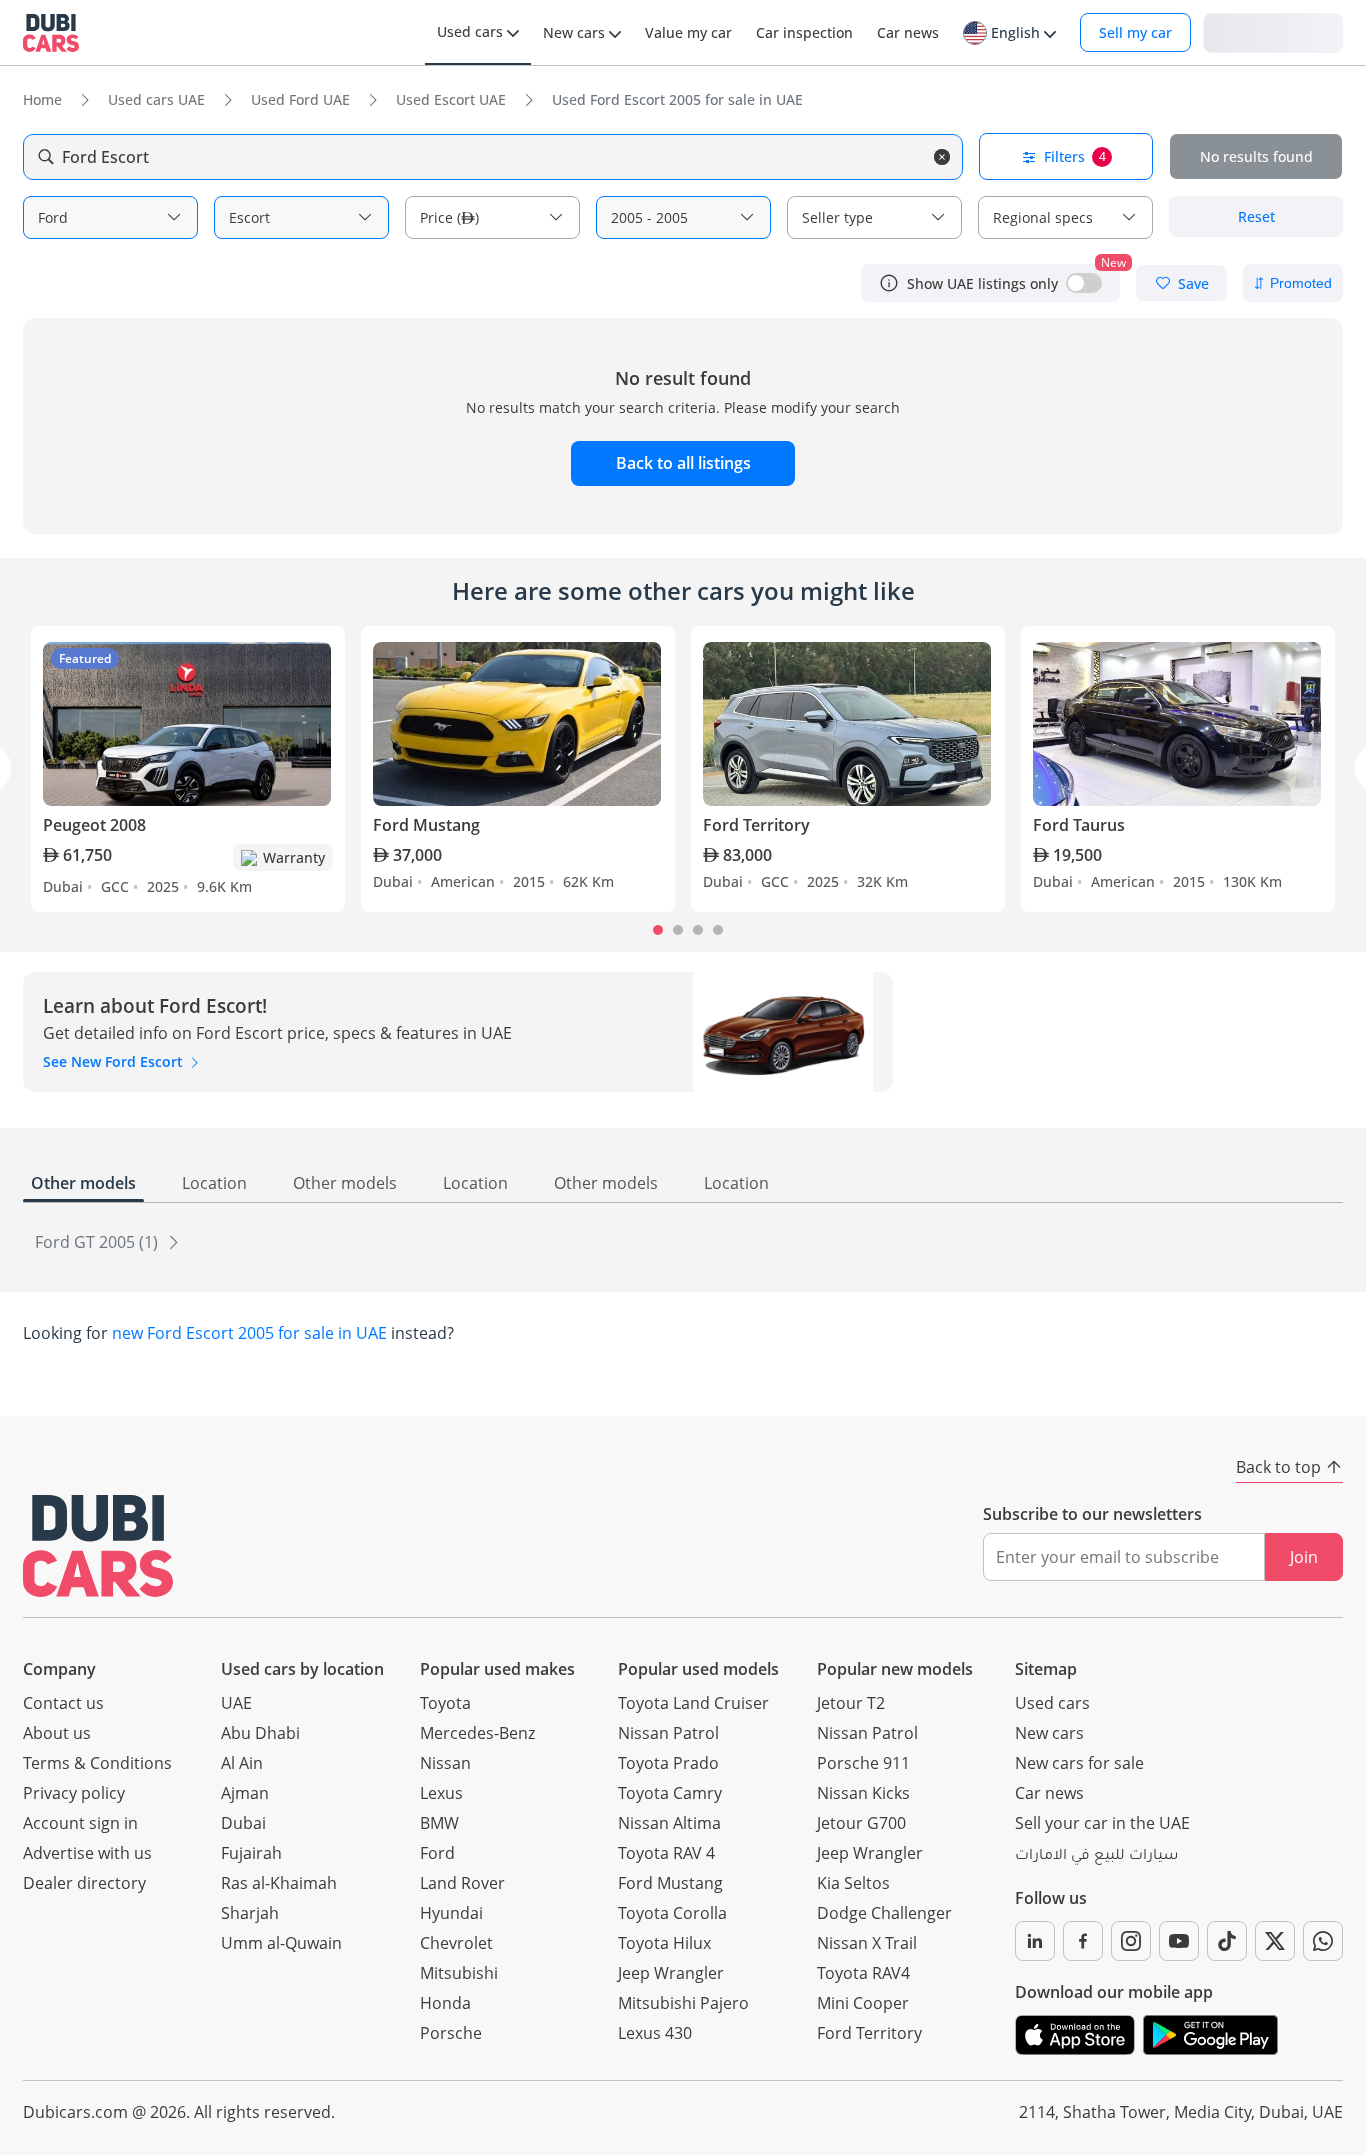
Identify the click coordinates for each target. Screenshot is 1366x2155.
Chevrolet (456, 1943)
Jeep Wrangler (671, 1973)
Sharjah (250, 1913)
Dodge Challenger (884, 1913)
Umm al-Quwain (281, 1943)
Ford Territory (869, 2033)
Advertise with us (87, 1853)
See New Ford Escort (115, 1061)
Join (1304, 1557)
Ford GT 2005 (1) (98, 1242)
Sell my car (1135, 32)
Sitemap (1046, 1669)
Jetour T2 (851, 1703)
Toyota (445, 1703)
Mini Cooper (863, 2003)
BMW (439, 1823)
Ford (437, 1853)
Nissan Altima (669, 1823)
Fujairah (251, 1853)
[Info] (889, 283)
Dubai (243, 1823)
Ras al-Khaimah (279, 1883)
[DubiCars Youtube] (1179, 1941)
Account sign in (80, 1823)
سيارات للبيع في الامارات (1096, 1857)
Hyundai (451, 1913)
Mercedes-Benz (477, 1733)
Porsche (451, 2033)
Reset (1256, 216)
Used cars (1052, 1703)
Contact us (63, 1703)
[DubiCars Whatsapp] (1323, 1941)
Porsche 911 (863, 1763)
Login (1273, 31)
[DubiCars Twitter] (1275, 1941)
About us (57, 1733)
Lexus (441, 1793)
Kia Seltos (853, 1883)
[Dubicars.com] (98, 1545)
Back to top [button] (1278, 1467)
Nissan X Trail (867, 1943)
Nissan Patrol (668, 1733)
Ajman (245, 1793)
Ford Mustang (670, 1883)
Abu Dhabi (260, 1733)
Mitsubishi (459, 1973)
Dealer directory (84, 1883)
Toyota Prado (668, 1763)
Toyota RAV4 (863, 1973)
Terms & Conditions (97, 1763)
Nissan (445, 1763)
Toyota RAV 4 (666, 1853)
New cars (1049, 1733)
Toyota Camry (670, 1793)
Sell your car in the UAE (1102, 1823)
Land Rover (462, 1883)
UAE (236, 1703)
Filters (1075, 156)
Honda (445, 2003)
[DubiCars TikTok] (1227, 1941)
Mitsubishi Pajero (683, 2003)
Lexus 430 (655, 2033)
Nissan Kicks (863, 1793)
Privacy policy (74, 1793)
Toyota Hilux (664, 1943)
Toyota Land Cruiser (693, 1703)
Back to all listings (683, 463)
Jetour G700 (861, 1823)
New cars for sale (1079, 1763)
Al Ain (242, 1763)
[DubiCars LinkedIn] (1035, 1941)
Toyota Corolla (672, 1913)
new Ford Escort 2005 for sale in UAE (249, 1333)
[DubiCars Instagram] (1131, 1941)
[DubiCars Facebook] (1083, 1941)
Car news (1049, 1793)
